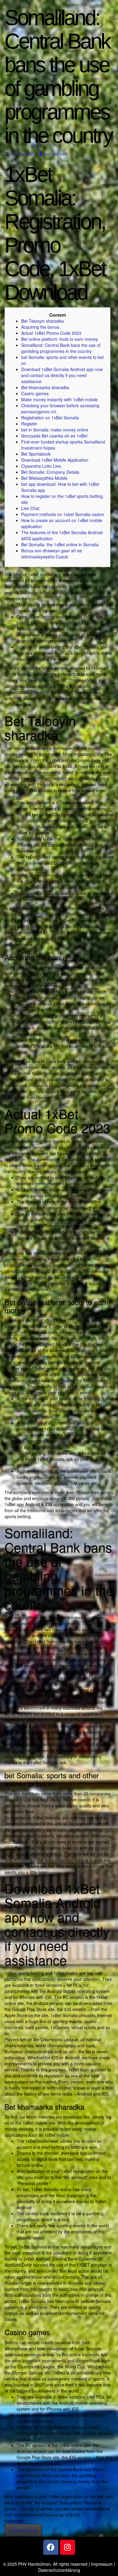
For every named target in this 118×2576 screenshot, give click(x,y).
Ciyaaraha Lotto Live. (42, 466)
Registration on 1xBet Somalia (50, 418)
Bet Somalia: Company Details (50, 472)
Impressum (102, 2564)
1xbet (43, 914)
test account (56, 154)
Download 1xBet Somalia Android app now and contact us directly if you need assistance (62, 375)
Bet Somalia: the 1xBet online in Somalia (60, 544)
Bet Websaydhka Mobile (44, 478)
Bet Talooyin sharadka (43, 321)
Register (29, 424)
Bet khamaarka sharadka (45, 387)
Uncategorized (23, 2530)
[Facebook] (51, 2547)
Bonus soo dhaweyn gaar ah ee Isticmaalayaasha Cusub (52, 554)
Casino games (35, 393)
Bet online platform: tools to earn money (59, 339)
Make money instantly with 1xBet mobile (59, 399)
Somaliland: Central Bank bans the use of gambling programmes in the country (61, 348)
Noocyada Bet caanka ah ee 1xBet (54, 436)
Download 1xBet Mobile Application (55, 460)
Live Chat (30, 508)
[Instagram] (67, 2547)
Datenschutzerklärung (59, 2570)
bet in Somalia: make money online (55, 430)
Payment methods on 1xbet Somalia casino (63, 514)
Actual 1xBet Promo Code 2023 (51, 333)
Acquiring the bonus (40, 327)
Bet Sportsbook (36, 454)
